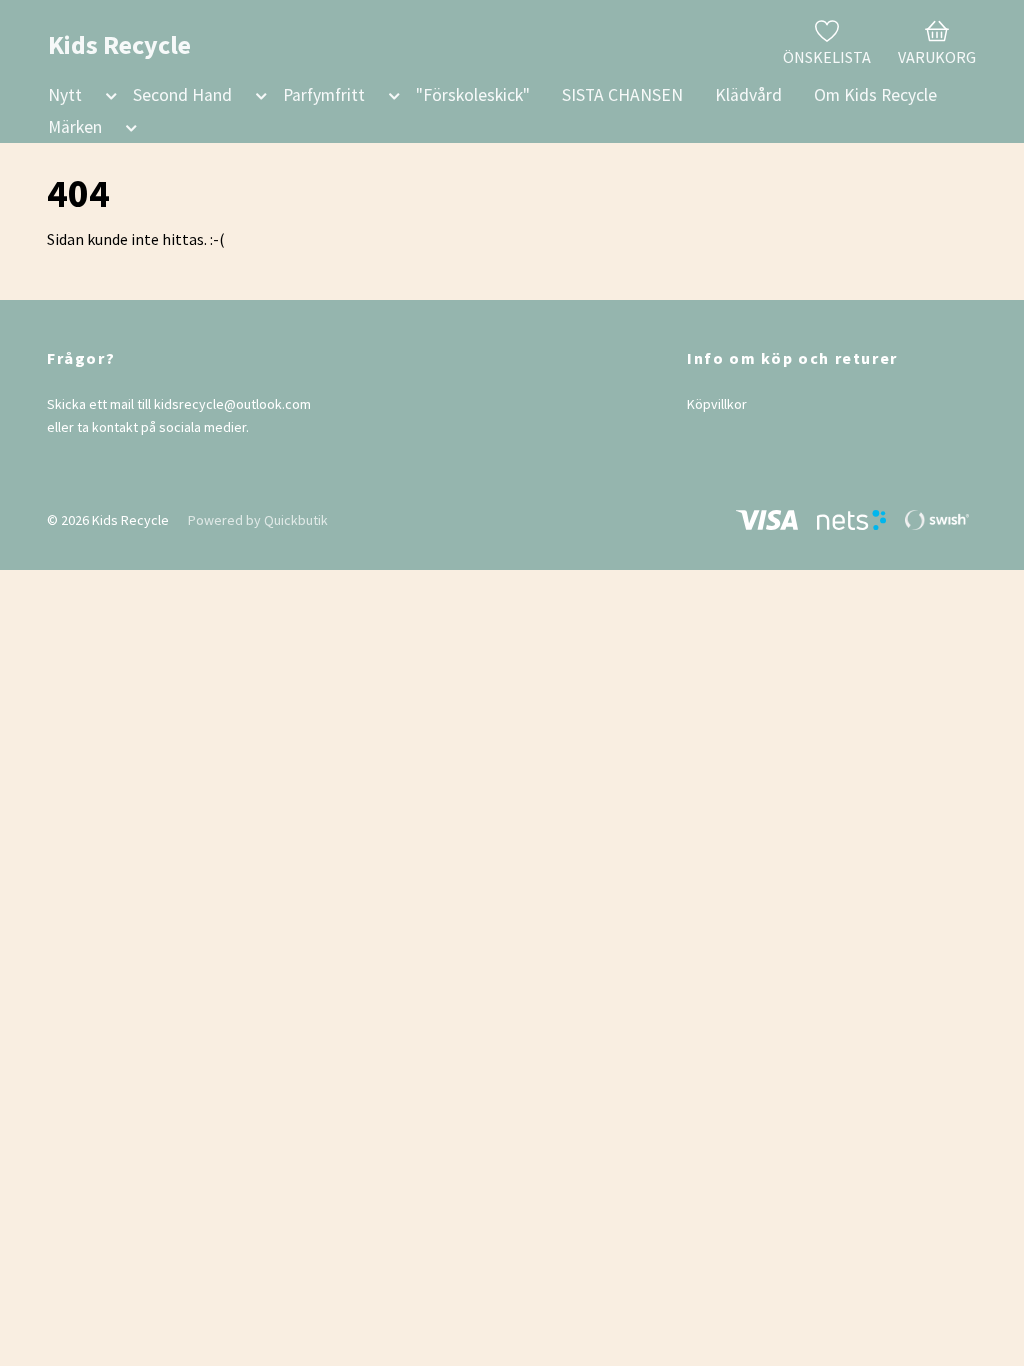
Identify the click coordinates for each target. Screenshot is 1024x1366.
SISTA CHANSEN (622, 95)
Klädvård (748, 95)
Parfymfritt (324, 95)
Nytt (65, 95)
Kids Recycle (119, 44)
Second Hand (182, 95)
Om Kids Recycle (875, 95)
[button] (107, 99)
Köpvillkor (717, 404)
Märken (75, 127)
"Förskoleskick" (473, 95)
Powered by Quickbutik (258, 520)
